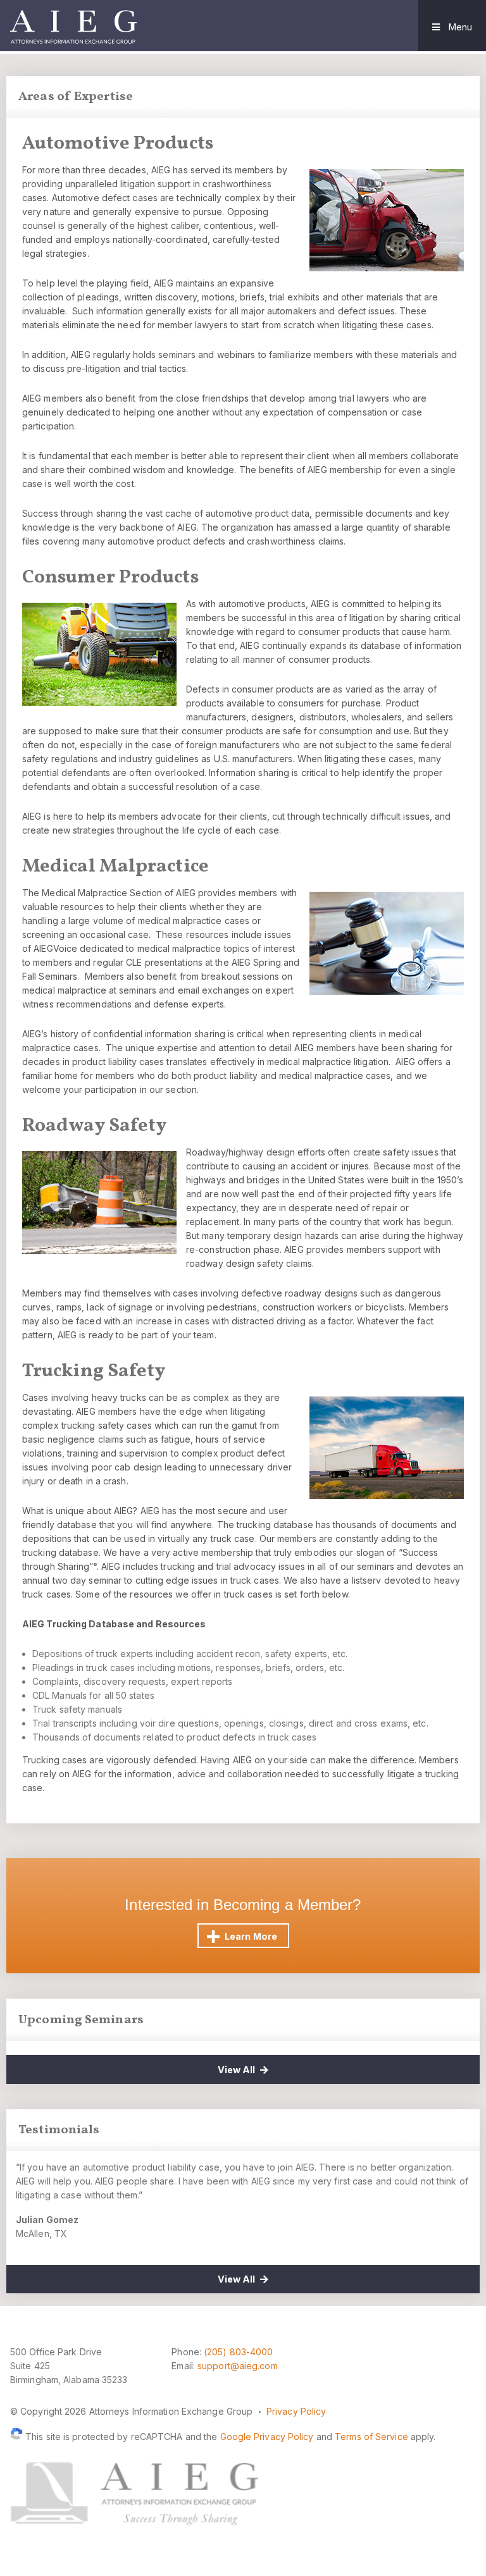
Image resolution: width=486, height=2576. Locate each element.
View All (237, 2070)
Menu (459, 27)
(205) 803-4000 (238, 2352)
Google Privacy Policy (267, 2437)
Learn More (251, 1936)
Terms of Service (371, 2437)
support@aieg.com (238, 2366)
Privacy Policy (296, 2411)
